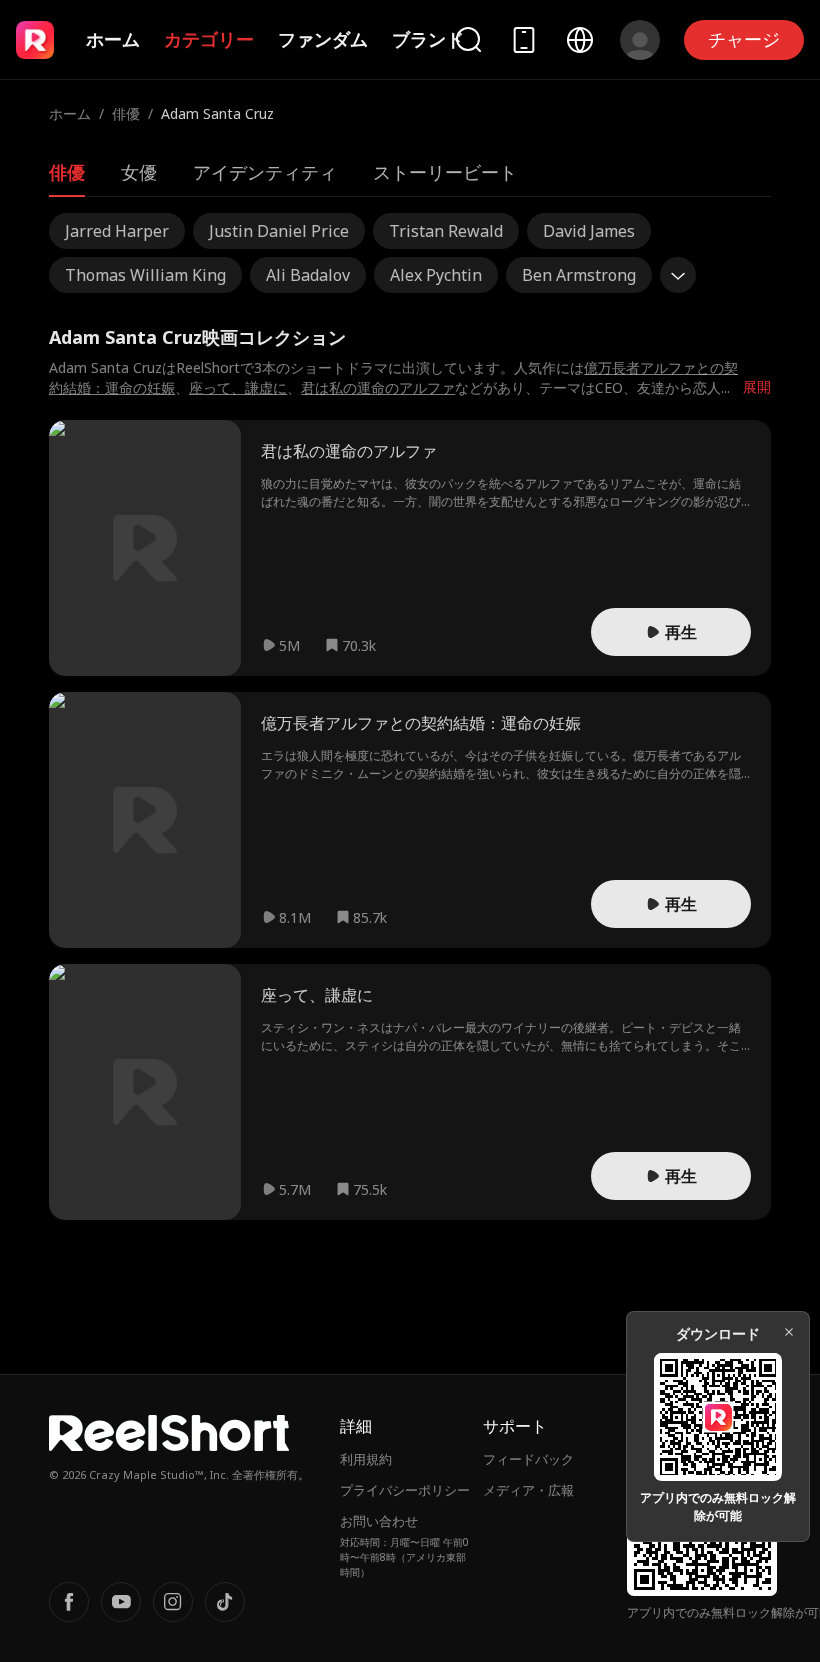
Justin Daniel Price (279, 231)
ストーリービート (445, 172)
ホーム (113, 39)
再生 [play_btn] (681, 632)
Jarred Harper (117, 231)
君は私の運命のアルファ (378, 387)
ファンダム (323, 39)
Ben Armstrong (579, 275)
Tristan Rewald (446, 231)
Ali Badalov (308, 275)
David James (589, 231)
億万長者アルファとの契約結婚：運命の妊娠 (421, 723)
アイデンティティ (265, 172)
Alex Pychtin (436, 275)
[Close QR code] (789, 1332)
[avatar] (640, 40)
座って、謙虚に (238, 387)
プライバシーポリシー (405, 1490)
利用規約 (366, 1459)
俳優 (126, 113)
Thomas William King (145, 275)
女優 (139, 172)
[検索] (468, 39)
